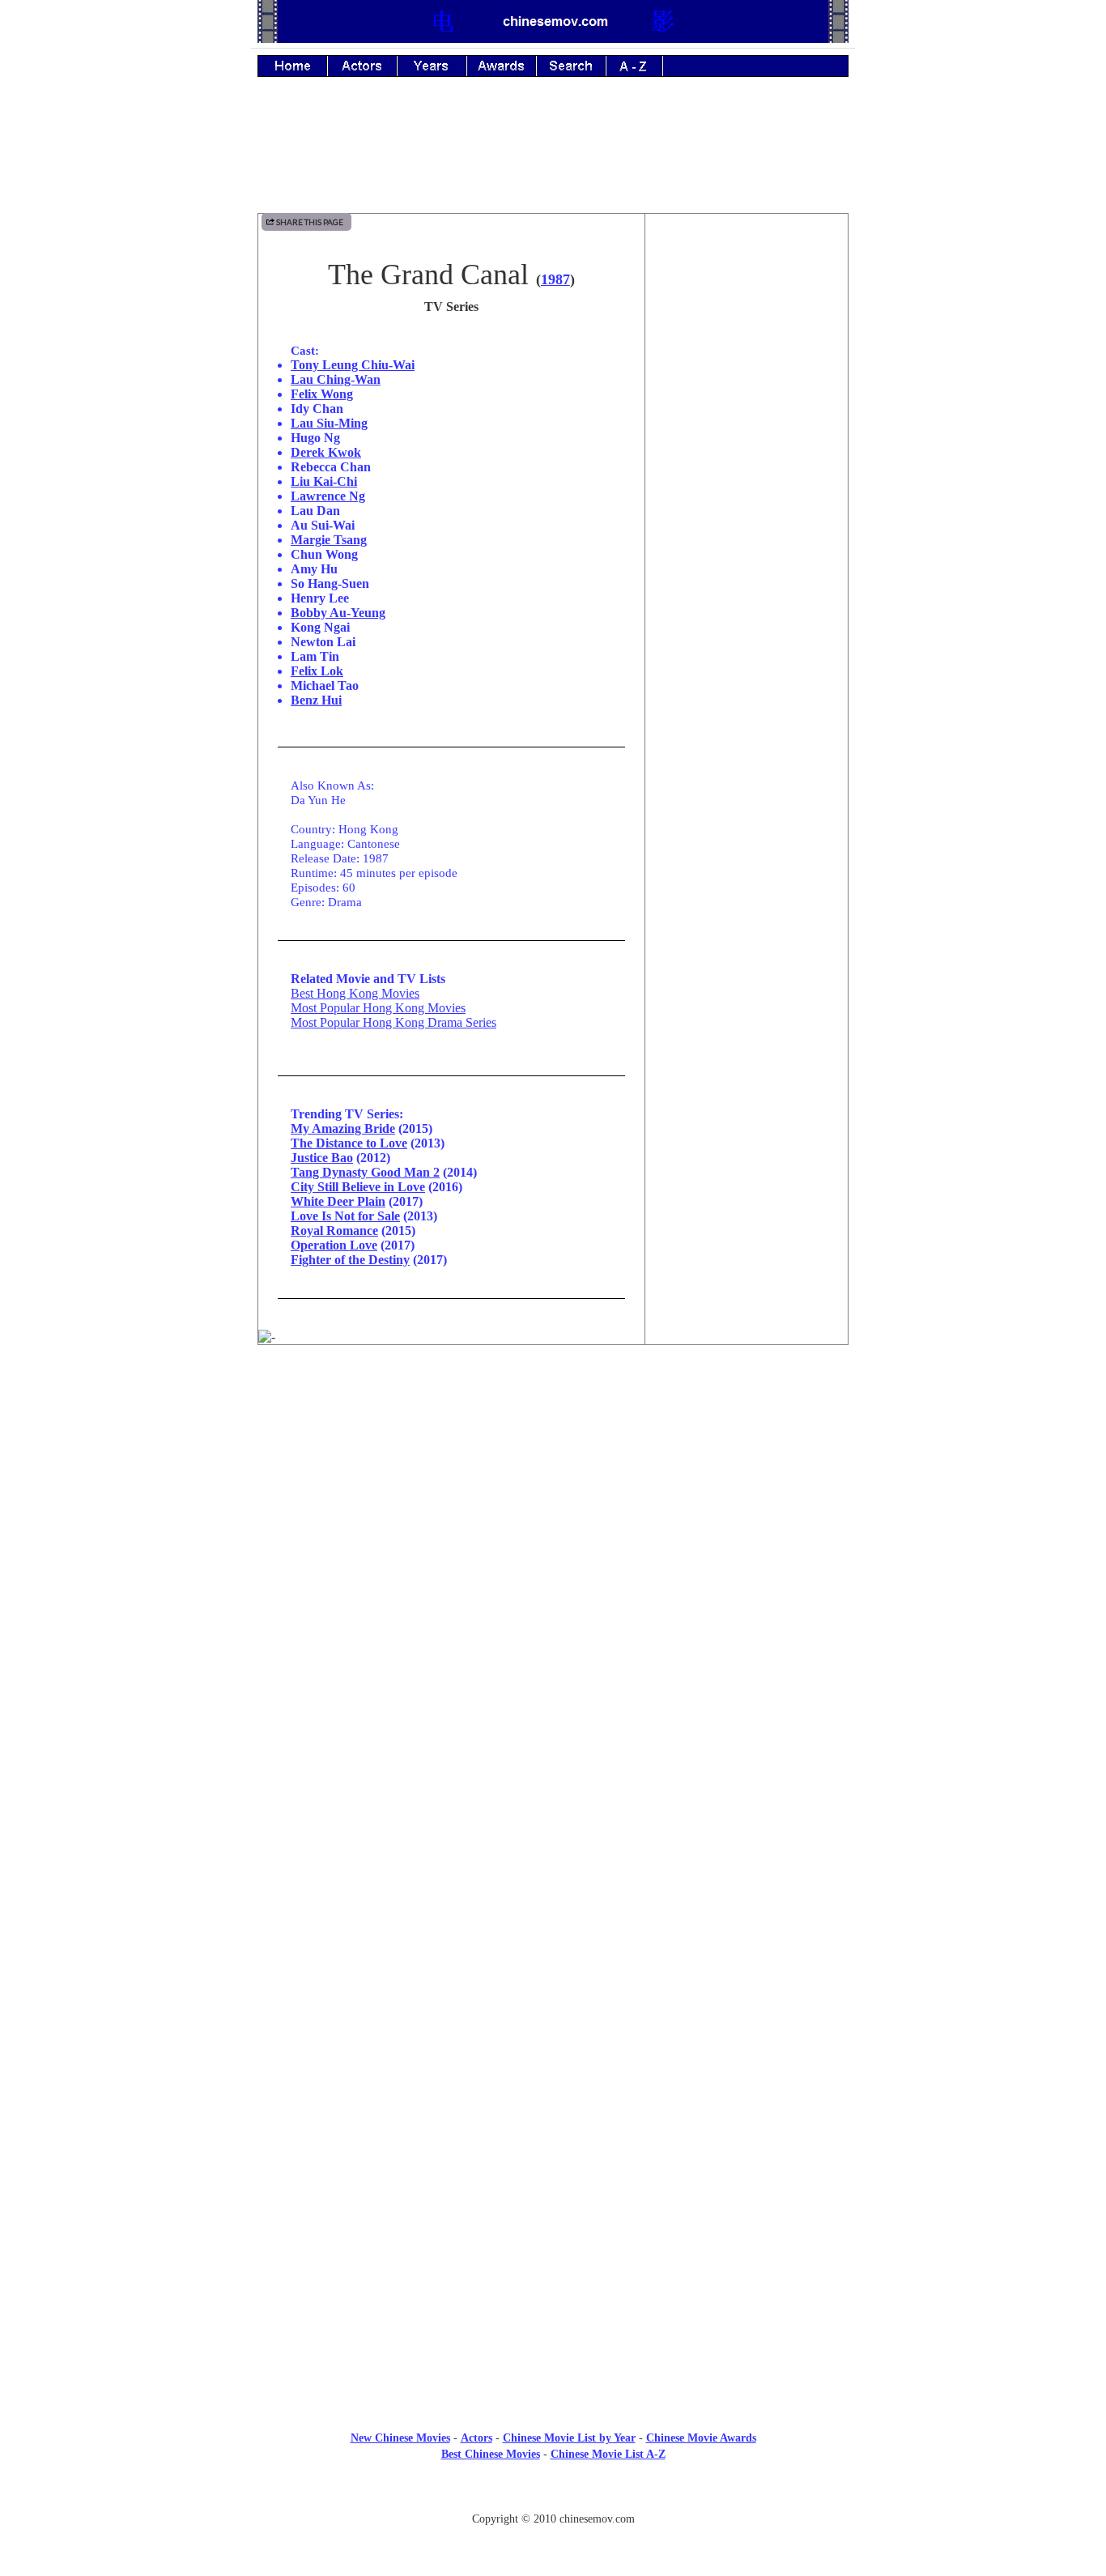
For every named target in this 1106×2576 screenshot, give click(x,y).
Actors (476, 2438)
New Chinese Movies (400, 2438)
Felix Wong (322, 394)
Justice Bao (322, 1158)
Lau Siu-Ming (329, 423)
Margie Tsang (329, 540)
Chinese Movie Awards (701, 2438)
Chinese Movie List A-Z (608, 2454)
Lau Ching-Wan (336, 379)
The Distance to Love (349, 1143)
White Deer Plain (338, 1201)
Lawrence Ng (328, 496)
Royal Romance (334, 1231)
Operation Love (334, 1245)
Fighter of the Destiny (350, 1260)
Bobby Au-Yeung (338, 613)
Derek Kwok (326, 452)
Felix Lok (317, 671)
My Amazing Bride (343, 1128)
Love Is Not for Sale (345, 1216)
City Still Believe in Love (358, 1187)
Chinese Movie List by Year (569, 2438)
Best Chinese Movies (491, 2454)
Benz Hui (316, 700)
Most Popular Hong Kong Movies (378, 1008)
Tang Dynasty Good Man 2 (365, 1172)
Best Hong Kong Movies (355, 993)
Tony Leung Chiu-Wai (353, 365)
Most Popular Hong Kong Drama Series (393, 1022)
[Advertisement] (553, 156)
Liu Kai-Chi (324, 481)
